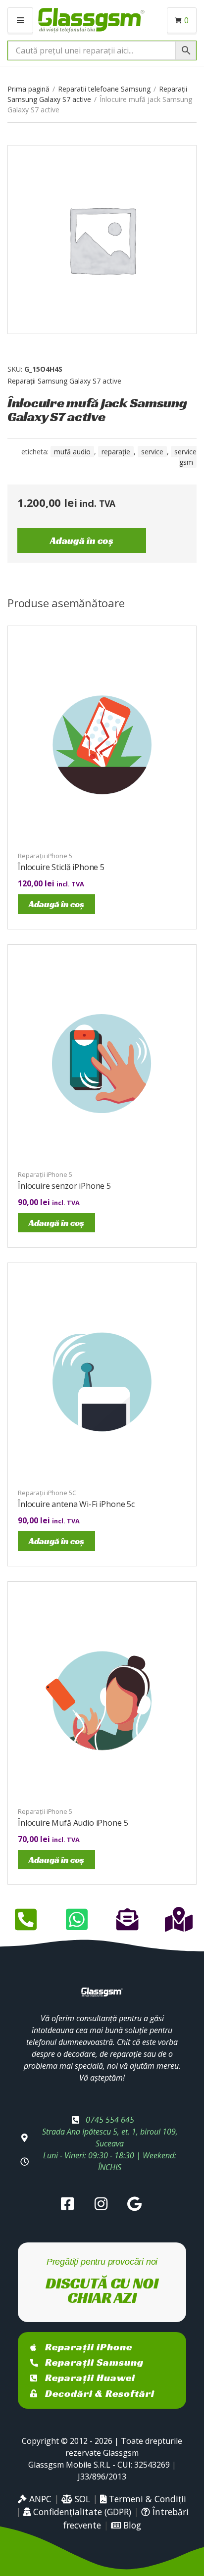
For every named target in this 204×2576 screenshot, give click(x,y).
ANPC (39, 2499)
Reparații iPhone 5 (45, 856)
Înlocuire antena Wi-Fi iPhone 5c (76, 1504)
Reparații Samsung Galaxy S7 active (64, 381)
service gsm (185, 457)
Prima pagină (28, 89)
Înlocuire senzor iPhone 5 (64, 1186)
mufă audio (72, 452)
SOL (81, 2499)
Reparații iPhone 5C (47, 1493)
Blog (131, 2525)
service (152, 452)
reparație (116, 452)
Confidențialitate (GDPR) (81, 2512)
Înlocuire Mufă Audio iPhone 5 (73, 1823)
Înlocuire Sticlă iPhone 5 (61, 867)
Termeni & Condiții (146, 2499)
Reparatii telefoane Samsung (104, 89)
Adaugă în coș (82, 540)
